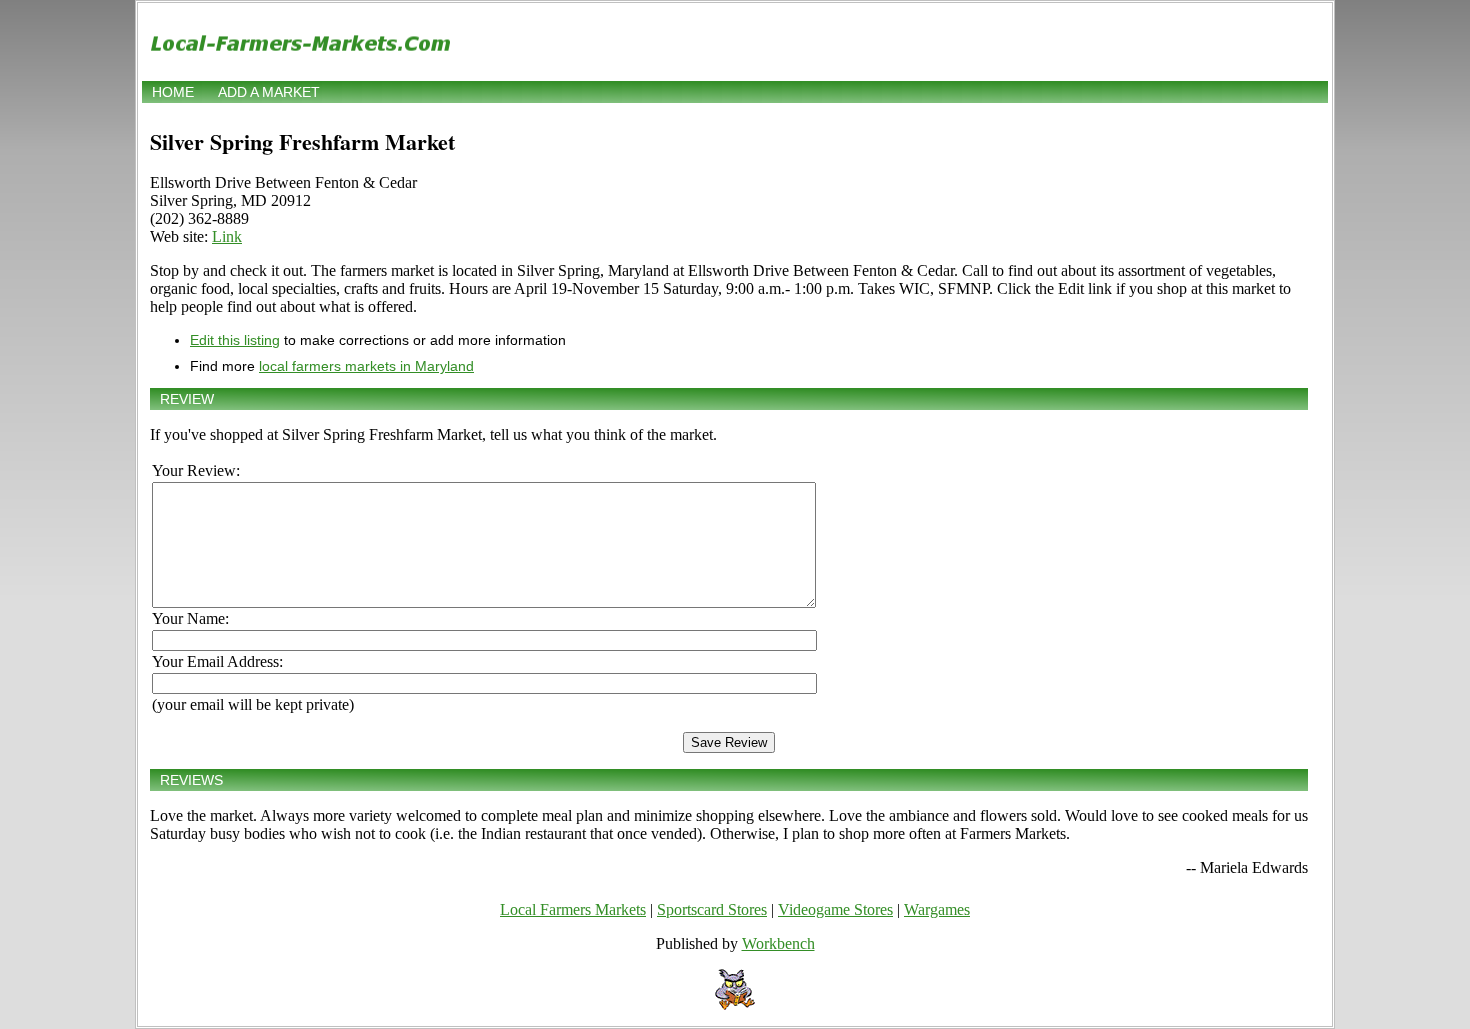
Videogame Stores (835, 909)
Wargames (937, 909)
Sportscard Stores (712, 909)
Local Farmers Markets (573, 909)
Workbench (778, 943)
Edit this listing (235, 340)
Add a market (269, 92)
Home (173, 92)
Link (227, 236)
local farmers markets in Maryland (366, 366)
